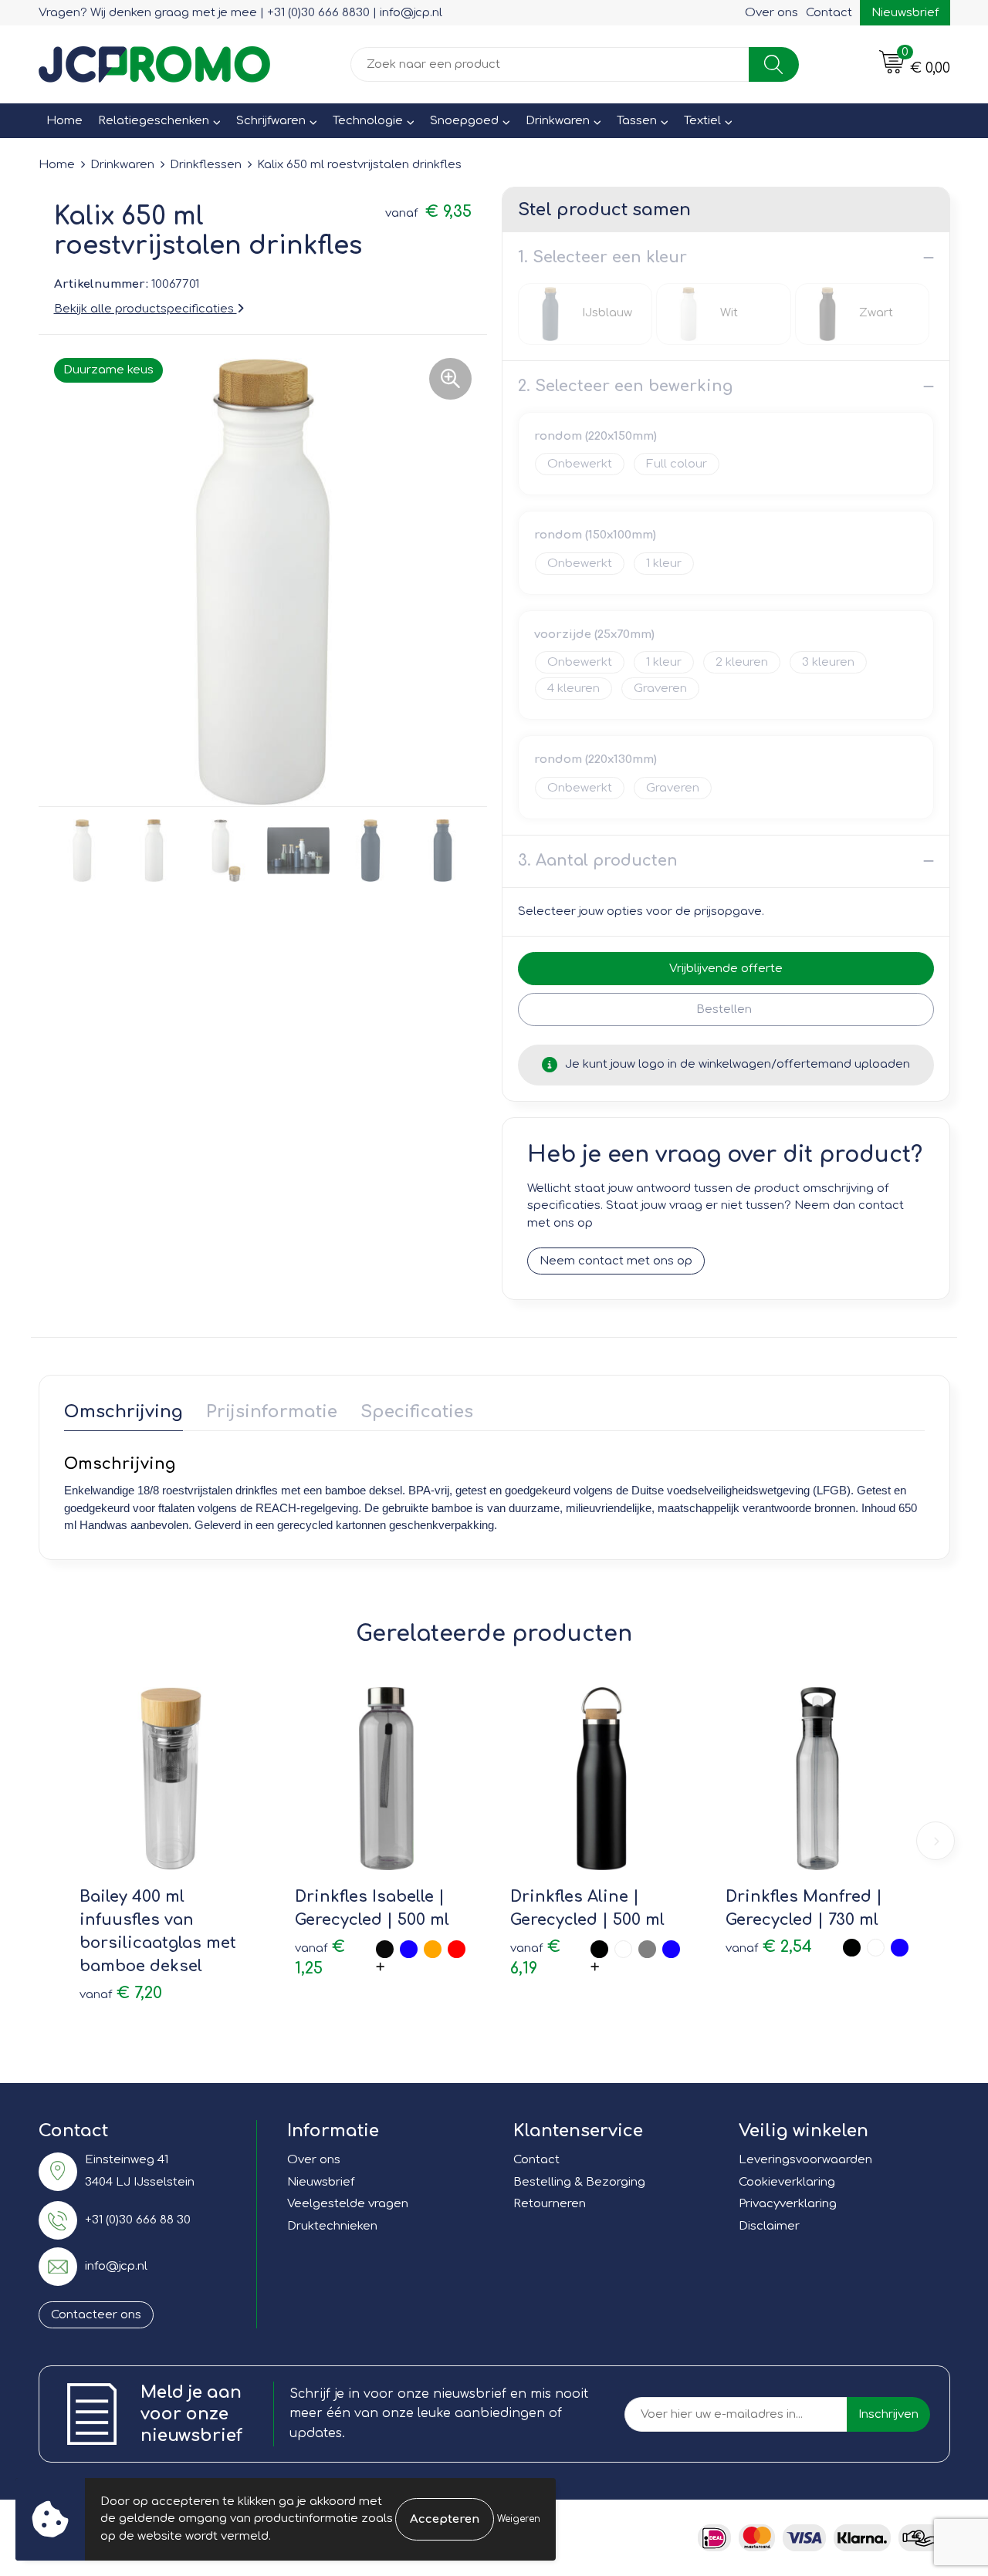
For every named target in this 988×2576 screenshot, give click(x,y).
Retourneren (550, 2204)
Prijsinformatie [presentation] (272, 1412)
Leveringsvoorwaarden (805, 2160)
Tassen (637, 121)
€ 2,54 (769, 1947)
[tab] (123, 1415)
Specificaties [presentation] (417, 1412)
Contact (829, 13)
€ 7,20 (121, 1993)
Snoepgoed (464, 121)
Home (64, 121)
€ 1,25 (320, 1958)
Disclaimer (769, 2226)
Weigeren (519, 2519)
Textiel (702, 121)
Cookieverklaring (787, 2182)
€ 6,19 (535, 1958)
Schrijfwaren (271, 121)
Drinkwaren (558, 121)
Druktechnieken (332, 2226)
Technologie (368, 121)
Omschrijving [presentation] (123, 1412)
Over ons (771, 13)
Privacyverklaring (788, 2204)
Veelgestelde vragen (348, 2204)
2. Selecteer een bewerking (625, 386)
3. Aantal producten (598, 861)
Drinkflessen (206, 165)
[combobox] (550, 64)
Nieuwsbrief (905, 13)
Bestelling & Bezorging (579, 2182)
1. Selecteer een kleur (602, 257)
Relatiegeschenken (154, 121)
